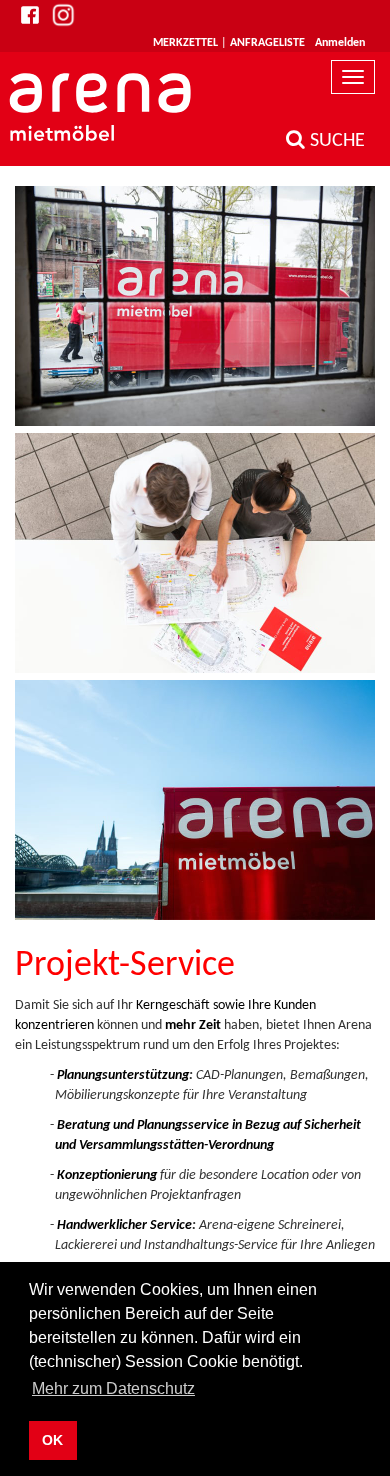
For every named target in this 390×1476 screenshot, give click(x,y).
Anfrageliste (267, 43)
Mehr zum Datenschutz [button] (113, 1388)
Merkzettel (185, 43)
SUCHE (335, 141)
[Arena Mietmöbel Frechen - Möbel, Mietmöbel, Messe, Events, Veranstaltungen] (102, 107)
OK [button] (52, 1440)
